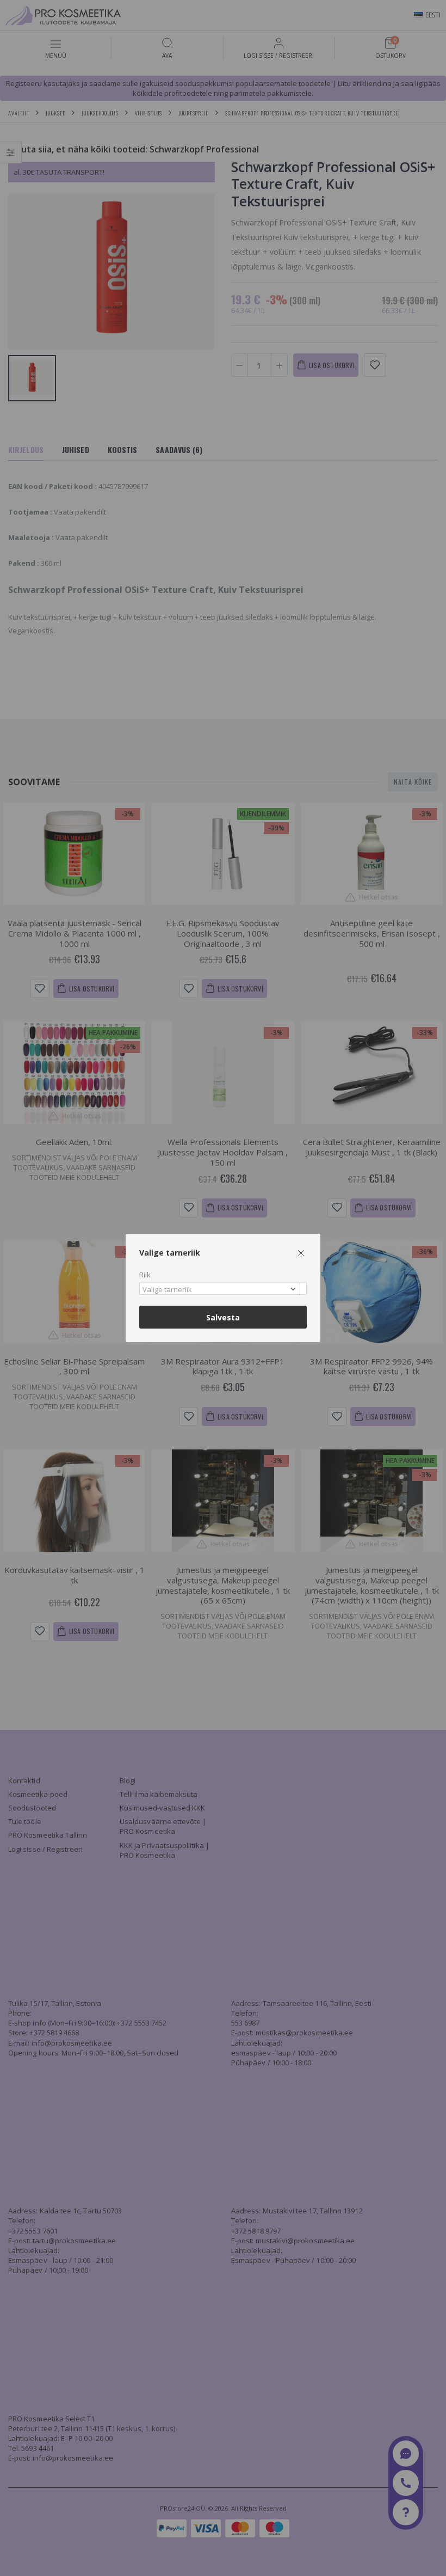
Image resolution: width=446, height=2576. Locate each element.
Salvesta (223, 1317)
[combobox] (223, 1289)
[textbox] (220, 1290)
